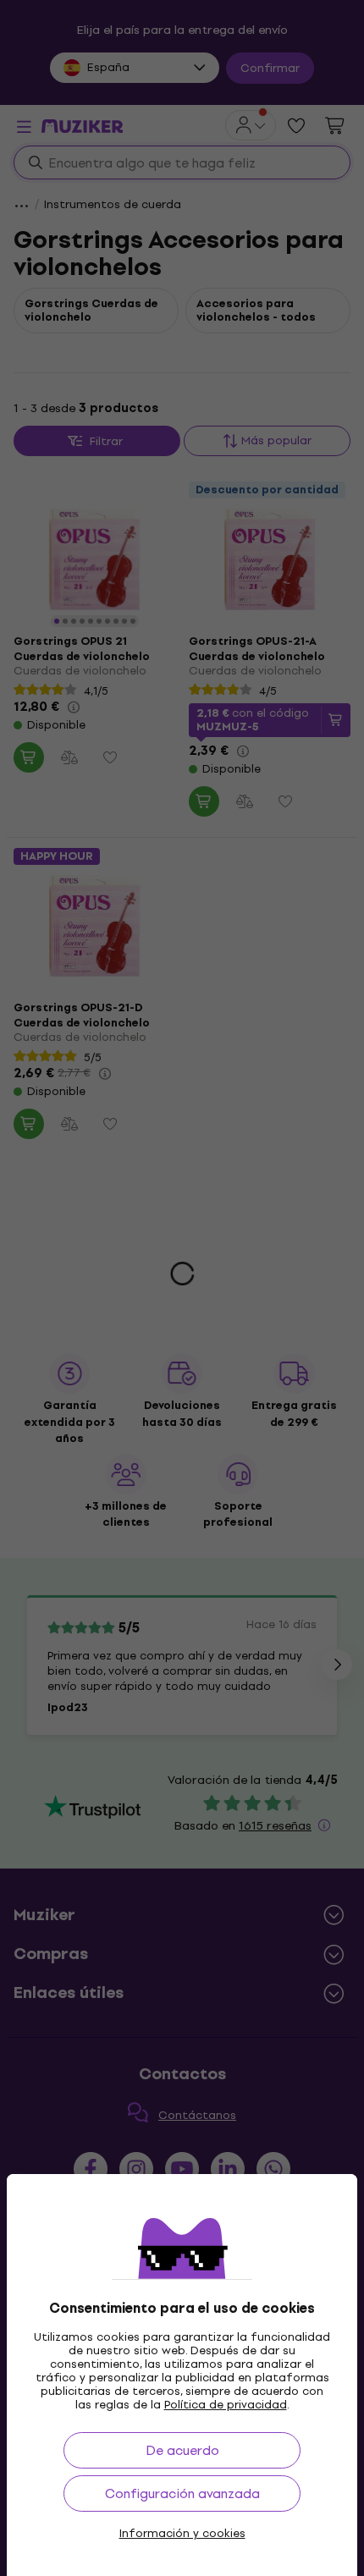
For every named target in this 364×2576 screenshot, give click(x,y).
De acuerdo (182, 2450)
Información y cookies (182, 2534)
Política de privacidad (226, 2405)
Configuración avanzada (182, 2493)
